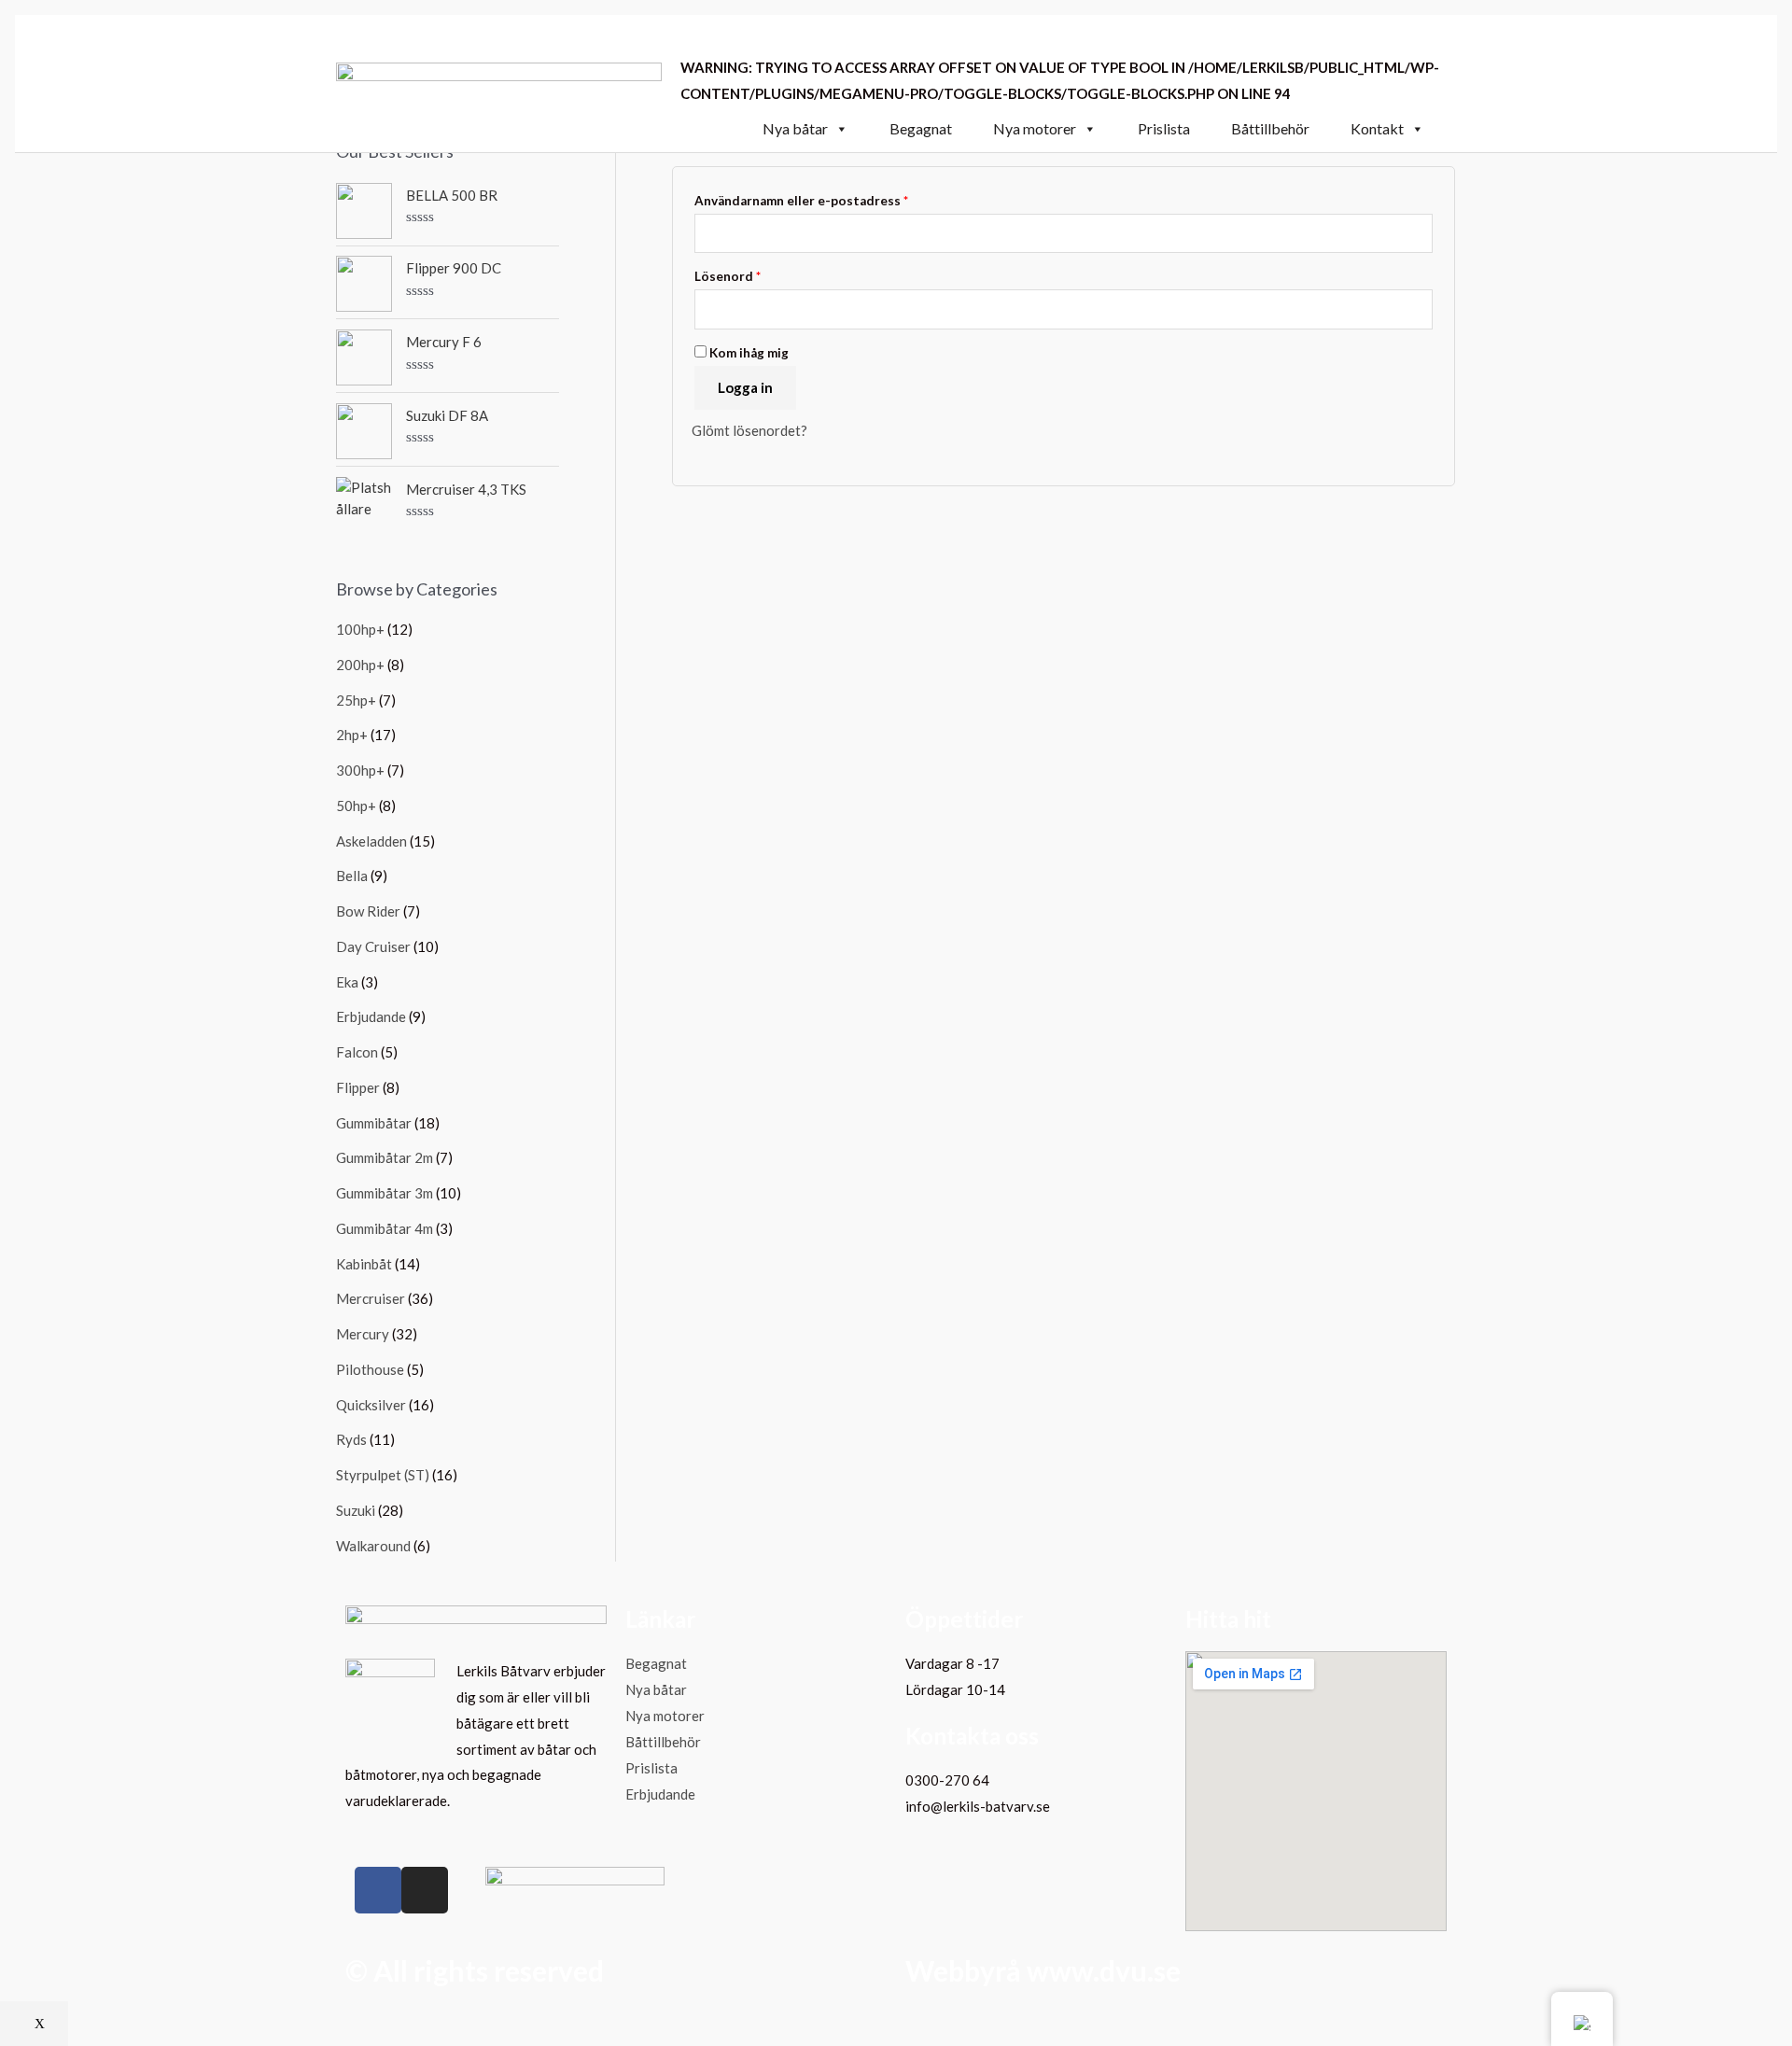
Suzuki (356, 1510)
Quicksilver (371, 1405)
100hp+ (360, 629)
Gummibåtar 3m (385, 1193)
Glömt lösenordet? (749, 430)
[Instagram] (425, 1890)
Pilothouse (370, 1369)
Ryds (351, 1439)
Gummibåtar (374, 1123)
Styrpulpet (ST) (383, 1475)
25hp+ (356, 700)
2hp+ (352, 735)
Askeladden (371, 841)
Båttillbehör (1270, 129)
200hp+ (360, 665)
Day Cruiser (373, 946)
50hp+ (356, 806)
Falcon (357, 1052)
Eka (347, 982)
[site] (499, 81)
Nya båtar (795, 129)
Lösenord (728, 276)
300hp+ (360, 770)
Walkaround (373, 1546)
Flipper (358, 1087)
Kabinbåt (364, 1264)
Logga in (745, 387)
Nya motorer (1035, 129)
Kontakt (1377, 129)
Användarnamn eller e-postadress (801, 201)
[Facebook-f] (378, 1890)
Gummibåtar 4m (385, 1228)
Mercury (363, 1334)
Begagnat (921, 129)
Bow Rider (368, 911)
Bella (352, 876)
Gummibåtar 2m (385, 1157)
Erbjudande (371, 1016)
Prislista (1164, 129)
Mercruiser (371, 1298)
